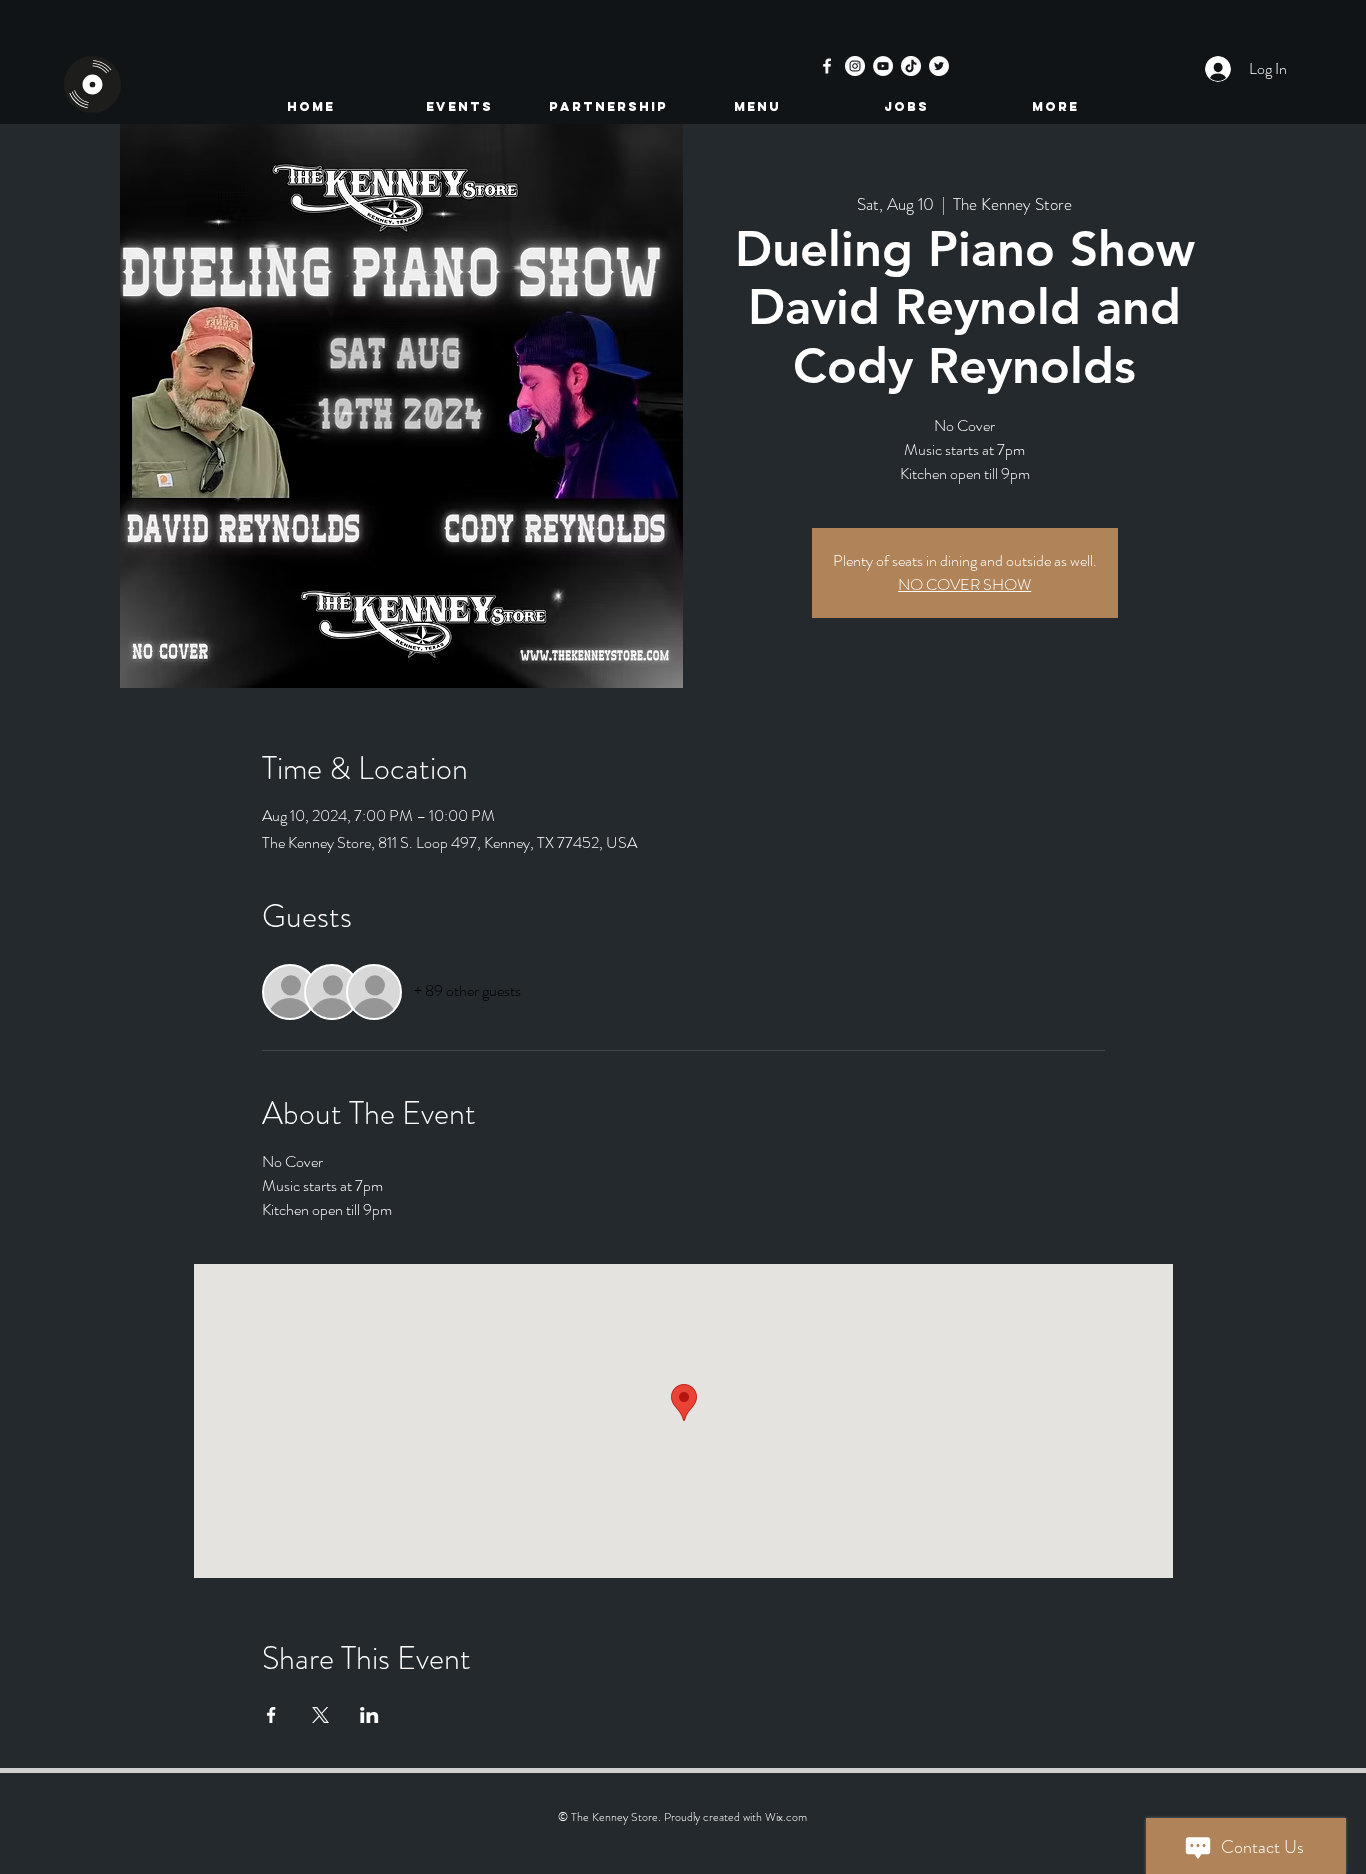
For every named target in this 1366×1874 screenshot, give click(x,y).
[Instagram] (855, 66)
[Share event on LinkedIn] (369, 1715)
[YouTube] (883, 66)
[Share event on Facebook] (271, 1715)
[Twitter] (939, 66)
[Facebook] (827, 66)
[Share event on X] (320, 1715)
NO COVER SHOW (964, 584)
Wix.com (786, 1817)
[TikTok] (911, 66)
